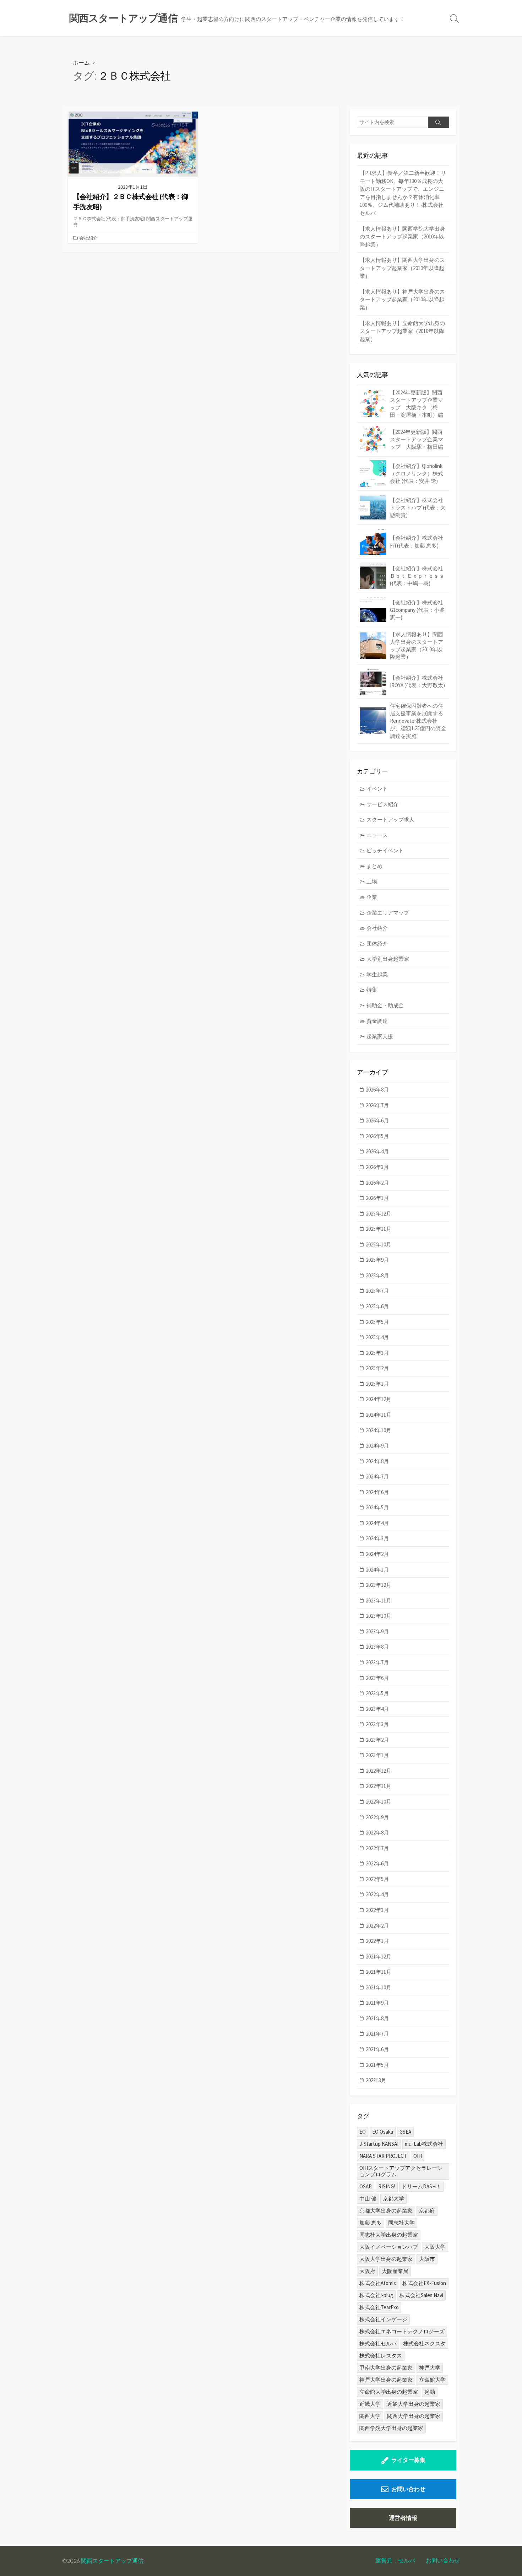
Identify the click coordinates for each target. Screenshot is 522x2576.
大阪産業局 (395, 2271)
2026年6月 (377, 1120)
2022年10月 (379, 1802)
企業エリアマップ (388, 913)
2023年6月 (377, 1678)
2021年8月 (377, 2018)
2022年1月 (377, 1941)
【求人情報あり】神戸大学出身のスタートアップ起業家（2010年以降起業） (402, 300)
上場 (372, 881)
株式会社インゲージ (383, 2319)
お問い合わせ (408, 2489)
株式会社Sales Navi (421, 2295)
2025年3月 (377, 1353)
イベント (377, 789)
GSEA (405, 2132)
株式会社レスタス (381, 2356)
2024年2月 (377, 1554)
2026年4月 (377, 1151)
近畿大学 (370, 2404)
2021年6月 (377, 2049)
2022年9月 (377, 1817)
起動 (430, 2392)
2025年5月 (377, 1322)
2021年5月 (377, 2065)
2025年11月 (379, 1229)
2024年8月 (377, 1461)
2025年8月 (377, 1275)
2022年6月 (377, 1863)
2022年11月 (379, 1786)
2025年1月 (377, 1384)
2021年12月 (379, 1957)
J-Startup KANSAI (379, 2144)
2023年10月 (379, 1616)
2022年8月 (377, 1833)
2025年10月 (379, 1244)
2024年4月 (377, 1523)
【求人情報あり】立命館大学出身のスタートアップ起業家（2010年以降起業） (402, 331)
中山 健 (368, 2198)
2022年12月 (379, 1771)
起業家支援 (380, 1036)
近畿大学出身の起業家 (414, 2404)
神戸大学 (430, 2368)
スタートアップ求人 (390, 820)
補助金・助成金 (385, 1005)
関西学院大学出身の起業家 (391, 2428)
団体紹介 (377, 944)
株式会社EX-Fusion (424, 2283)
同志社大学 (401, 2223)
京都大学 (393, 2198)
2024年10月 (379, 1430)
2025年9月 (377, 1260)
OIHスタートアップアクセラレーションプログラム (401, 2171)
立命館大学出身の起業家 (389, 2392)
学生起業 (377, 974)
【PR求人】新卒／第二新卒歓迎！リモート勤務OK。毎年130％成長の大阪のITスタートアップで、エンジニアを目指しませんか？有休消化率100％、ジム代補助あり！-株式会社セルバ (403, 193)
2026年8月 (377, 1090)
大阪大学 (435, 2247)
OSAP (366, 2186)
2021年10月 (379, 1987)
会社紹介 (88, 238)
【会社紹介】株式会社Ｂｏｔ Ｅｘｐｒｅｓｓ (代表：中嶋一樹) (417, 576)
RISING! (387, 2186)
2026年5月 (377, 1136)
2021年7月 (377, 2034)
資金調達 (377, 1021)
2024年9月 (377, 1446)
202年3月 (376, 2080)
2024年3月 (377, 1538)
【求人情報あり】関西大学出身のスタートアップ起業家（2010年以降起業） (402, 268)
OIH (418, 2156)
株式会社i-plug (376, 2295)
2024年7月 (377, 1476)
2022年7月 (377, 1848)
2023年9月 (377, 1631)
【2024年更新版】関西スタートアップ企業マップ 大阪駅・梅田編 (417, 439)
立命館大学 (432, 2380)
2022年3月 (377, 1910)
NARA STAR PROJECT (383, 2156)
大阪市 (427, 2259)
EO (363, 2132)
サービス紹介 (382, 804)
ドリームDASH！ (421, 2186)
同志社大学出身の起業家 (389, 2235)
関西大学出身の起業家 (414, 2416)
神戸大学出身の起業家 (386, 2380)
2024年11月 (379, 1415)
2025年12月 (379, 1214)
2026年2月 (377, 1183)
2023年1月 (377, 1755)
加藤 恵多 (371, 2223)
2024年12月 (379, 1399)
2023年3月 (377, 1724)
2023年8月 (377, 1647)
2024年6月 (377, 1492)
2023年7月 (377, 1662)
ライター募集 (408, 2460)
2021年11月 (379, 1972)
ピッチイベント (385, 850)
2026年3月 (377, 1167)
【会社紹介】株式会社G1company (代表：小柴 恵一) (417, 610)
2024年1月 (377, 1570)
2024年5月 (377, 1507)
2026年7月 (377, 1105)
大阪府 (367, 2271)
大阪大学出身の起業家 (386, 2259)
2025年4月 (377, 1337)
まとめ (374, 866)
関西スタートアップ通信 (112, 2561)
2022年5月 (377, 1879)
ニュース (377, 835)
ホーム (81, 62)
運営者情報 (403, 2518)
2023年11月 (379, 1600)
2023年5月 (377, 1693)
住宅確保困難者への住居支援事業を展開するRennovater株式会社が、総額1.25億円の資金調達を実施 (418, 721)
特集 (372, 990)
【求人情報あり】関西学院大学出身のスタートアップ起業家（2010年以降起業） (402, 237)
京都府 (427, 2211)
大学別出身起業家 (388, 959)
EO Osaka (383, 2132)
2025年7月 (377, 1291)
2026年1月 (377, 1198)
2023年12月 (379, 1585)
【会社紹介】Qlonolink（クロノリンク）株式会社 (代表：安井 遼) (417, 473)
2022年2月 (377, 1926)
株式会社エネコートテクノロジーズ (402, 2331)
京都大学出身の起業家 (386, 2211)
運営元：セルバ (395, 2560)
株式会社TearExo (379, 2307)
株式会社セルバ (378, 2343)
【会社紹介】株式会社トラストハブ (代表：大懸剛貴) (418, 508)
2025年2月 (377, 1368)
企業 (372, 897)
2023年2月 (377, 1740)
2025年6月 (377, 1306)
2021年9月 (377, 2003)
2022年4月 (377, 1894)
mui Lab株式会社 (424, 2144)
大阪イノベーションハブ (389, 2247)
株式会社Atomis (378, 2283)
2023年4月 (377, 1709)
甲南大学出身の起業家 (386, 2368)
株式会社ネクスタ (424, 2343)
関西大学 (370, 2416)
